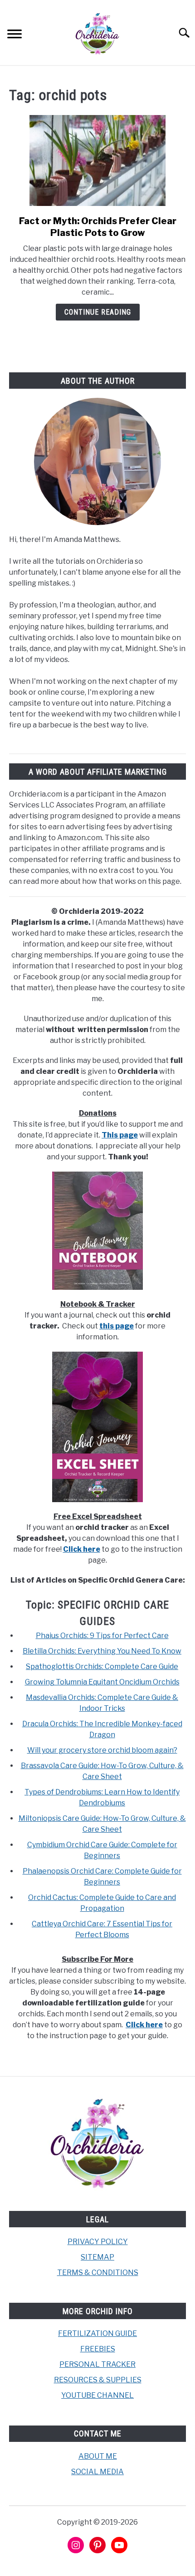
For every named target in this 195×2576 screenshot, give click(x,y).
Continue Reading (98, 312)
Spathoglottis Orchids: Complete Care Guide (102, 1666)
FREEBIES (98, 2349)
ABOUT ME (98, 2456)
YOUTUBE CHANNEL (97, 2395)
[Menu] (15, 35)
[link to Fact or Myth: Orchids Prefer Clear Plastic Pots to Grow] (97, 160)
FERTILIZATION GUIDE (97, 2333)
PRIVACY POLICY (98, 2242)
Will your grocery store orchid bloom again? (102, 1750)
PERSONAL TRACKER (97, 2364)
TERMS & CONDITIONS (98, 2273)
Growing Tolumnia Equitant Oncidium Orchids (102, 1682)
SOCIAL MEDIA (97, 2472)
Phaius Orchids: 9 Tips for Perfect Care (102, 1636)
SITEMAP (97, 2257)
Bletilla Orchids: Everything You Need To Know (102, 1651)
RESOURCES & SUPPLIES (98, 2380)
